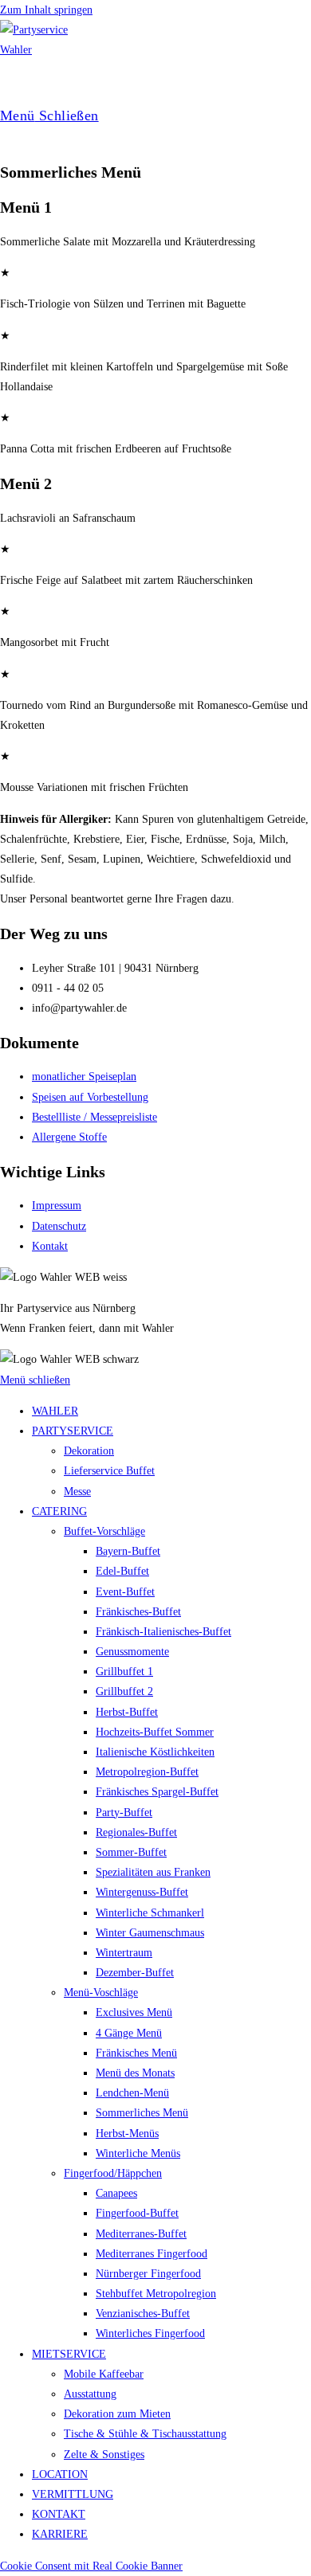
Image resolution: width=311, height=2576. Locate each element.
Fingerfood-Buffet (137, 2213)
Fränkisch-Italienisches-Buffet (163, 1632)
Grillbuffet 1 (124, 1672)
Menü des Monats (135, 2073)
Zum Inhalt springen (46, 10)
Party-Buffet (124, 1813)
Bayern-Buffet (128, 1551)
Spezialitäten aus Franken (153, 1872)
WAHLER (55, 1411)
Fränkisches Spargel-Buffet (157, 1792)
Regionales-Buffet (136, 1832)
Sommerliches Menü (142, 2113)
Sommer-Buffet (131, 1852)
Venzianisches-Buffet (143, 2314)
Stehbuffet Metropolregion (156, 2294)
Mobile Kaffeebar (104, 2374)
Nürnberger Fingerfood (148, 2274)
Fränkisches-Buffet (138, 1612)
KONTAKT (59, 2514)
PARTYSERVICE (73, 1431)
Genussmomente (132, 1652)
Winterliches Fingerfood (150, 2333)
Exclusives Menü (134, 2012)
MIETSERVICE (69, 2354)
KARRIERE (60, 2534)
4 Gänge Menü (129, 2033)
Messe (77, 1492)
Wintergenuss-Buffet (142, 1892)
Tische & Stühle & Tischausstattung (145, 2434)
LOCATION (60, 2474)
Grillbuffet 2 (124, 1691)
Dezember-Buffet (135, 1973)
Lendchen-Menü (132, 2093)
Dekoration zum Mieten (117, 2414)
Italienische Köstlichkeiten (155, 1752)
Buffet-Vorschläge (104, 1531)
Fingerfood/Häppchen (113, 2173)
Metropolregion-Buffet (147, 1772)
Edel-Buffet (122, 1571)
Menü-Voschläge (101, 1993)
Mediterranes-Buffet (141, 2234)
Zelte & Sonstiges (104, 2455)
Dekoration (89, 1451)
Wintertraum (124, 1953)
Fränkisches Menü (136, 2053)
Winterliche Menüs (138, 2153)
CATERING (59, 1511)
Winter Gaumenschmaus (150, 1933)
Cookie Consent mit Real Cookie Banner (91, 2566)
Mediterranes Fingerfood (152, 2254)
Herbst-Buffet (127, 1712)
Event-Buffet (125, 1592)
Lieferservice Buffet (109, 1471)
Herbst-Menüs (127, 2134)
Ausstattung (90, 2394)
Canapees (116, 2193)
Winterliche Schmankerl (150, 1913)
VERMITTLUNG (73, 2494)
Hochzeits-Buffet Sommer (155, 1732)
